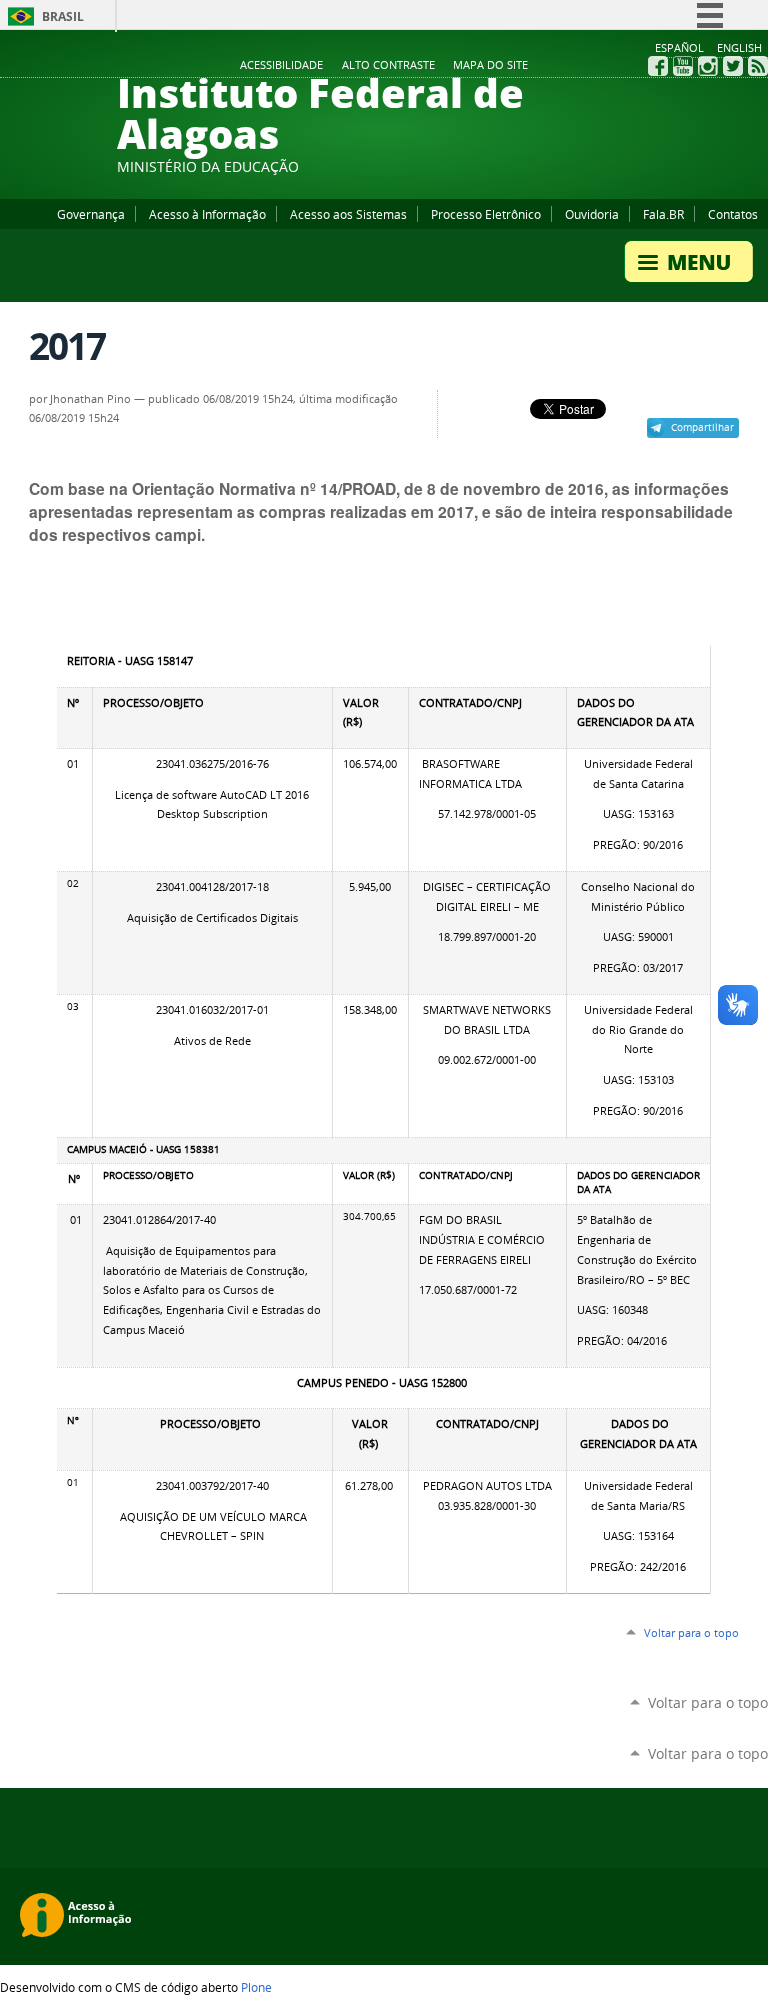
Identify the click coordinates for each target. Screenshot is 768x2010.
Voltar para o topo (691, 1632)
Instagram (708, 66)
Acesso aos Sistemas (348, 214)
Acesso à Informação (207, 214)
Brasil (63, 16)
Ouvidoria (592, 214)
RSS (758, 66)
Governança (91, 214)
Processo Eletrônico (486, 214)
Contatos (733, 214)
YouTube (683, 66)
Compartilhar (702, 427)
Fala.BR (663, 214)
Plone (256, 1987)
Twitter (733, 66)
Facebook (658, 66)
